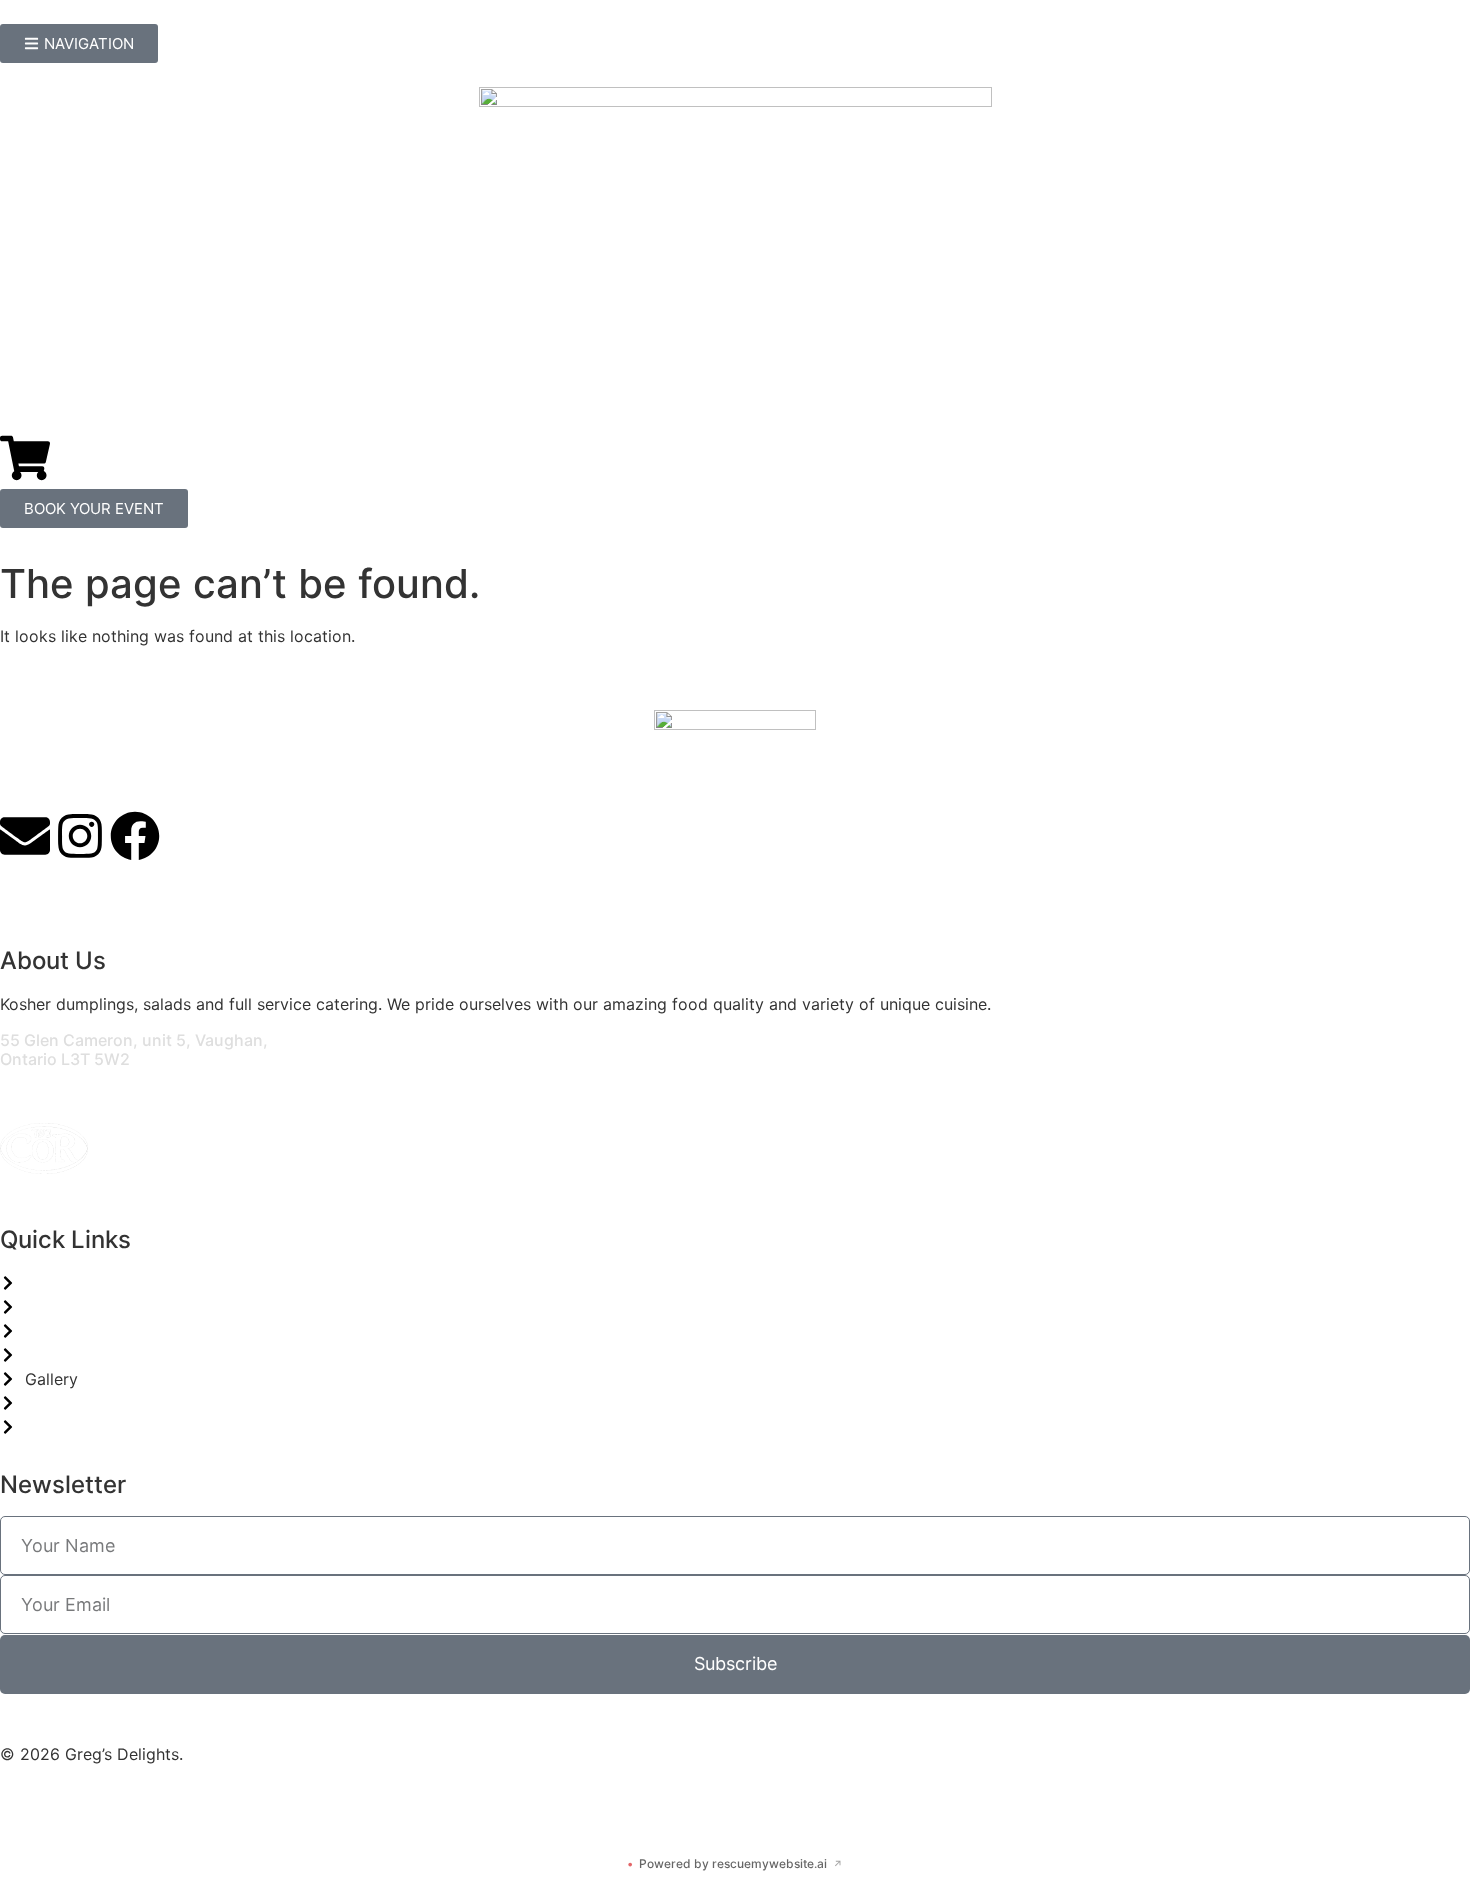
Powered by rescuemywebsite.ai (735, 1863)
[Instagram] (80, 836)
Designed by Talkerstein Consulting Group (160, 1802)
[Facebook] (135, 836)
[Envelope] (25, 836)
